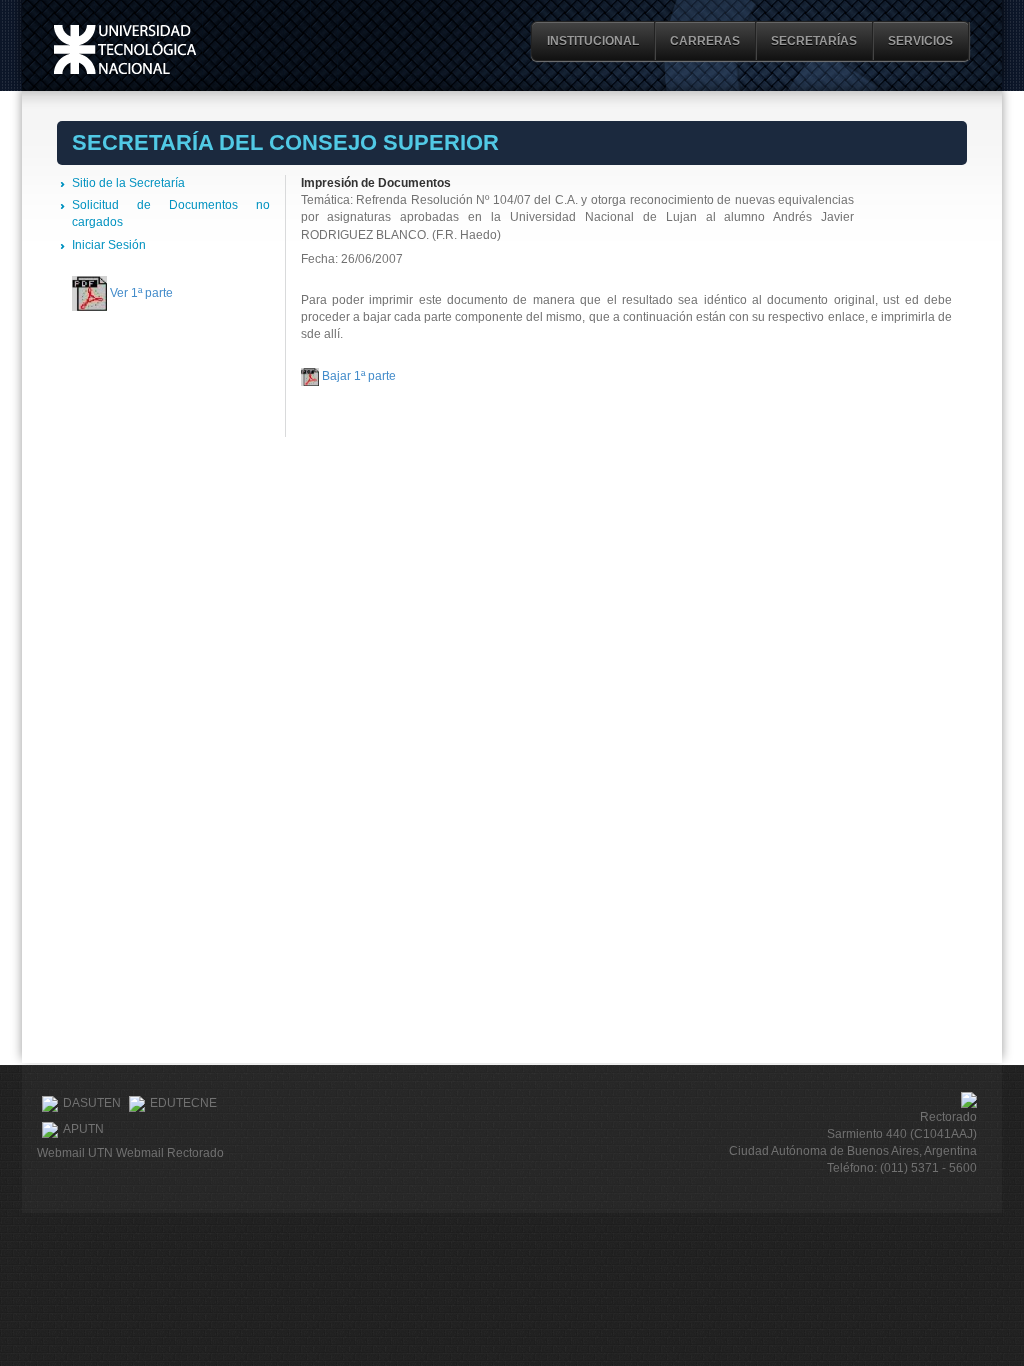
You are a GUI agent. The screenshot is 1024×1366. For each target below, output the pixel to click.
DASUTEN (92, 1104)
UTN (125, 49)
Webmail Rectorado (170, 1153)
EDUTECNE (183, 1104)
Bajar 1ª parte (359, 376)
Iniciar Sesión (109, 245)
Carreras (705, 41)
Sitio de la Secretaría (128, 183)
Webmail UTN (75, 1153)
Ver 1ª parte (141, 293)
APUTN (83, 1130)
